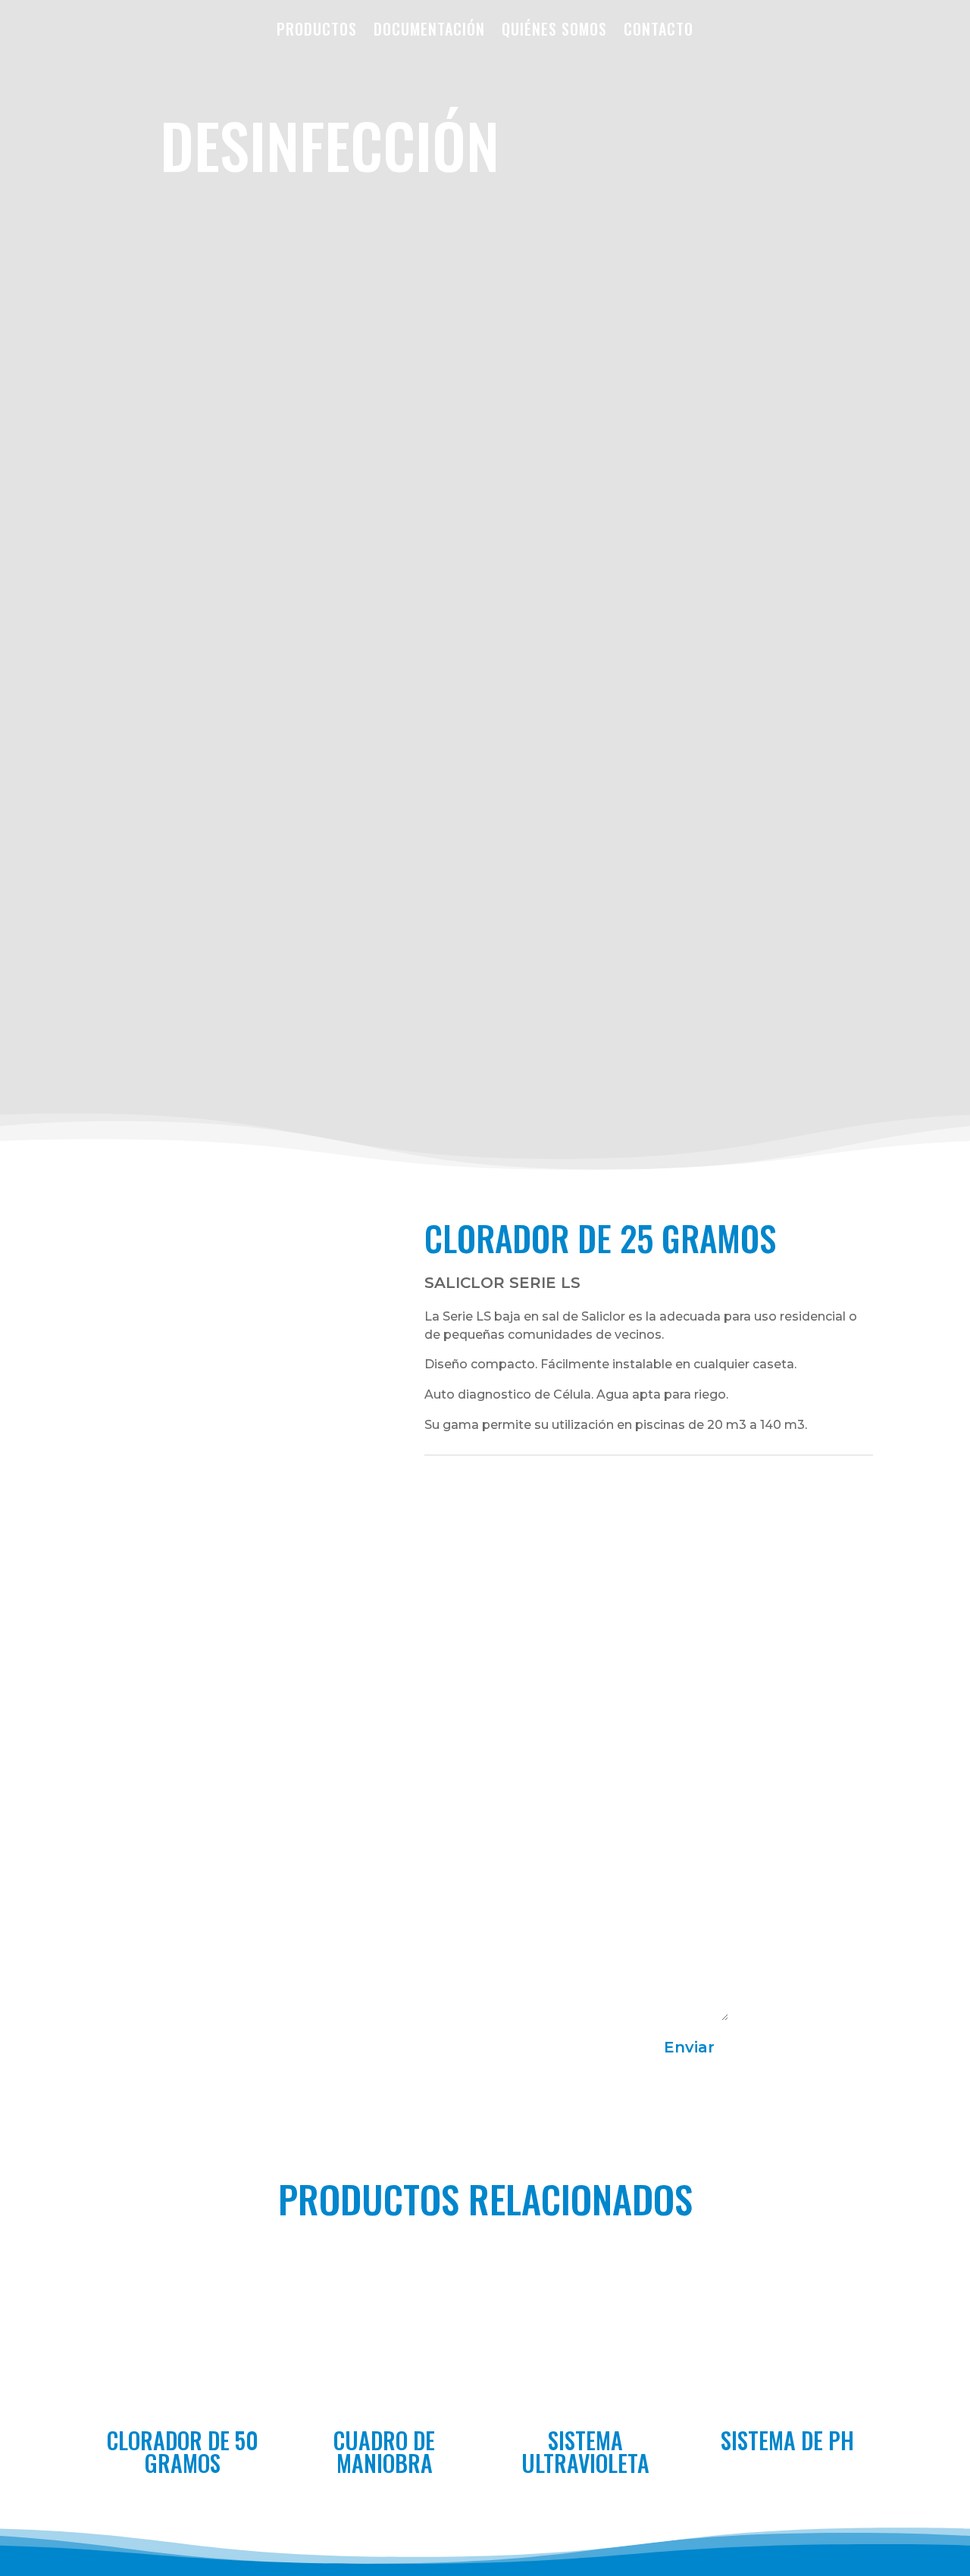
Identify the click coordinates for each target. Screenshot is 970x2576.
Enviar (689, 2047)
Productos (317, 29)
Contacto (659, 29)
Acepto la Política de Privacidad (358, 2045)
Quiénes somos (554, 29)
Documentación (429, 29)
